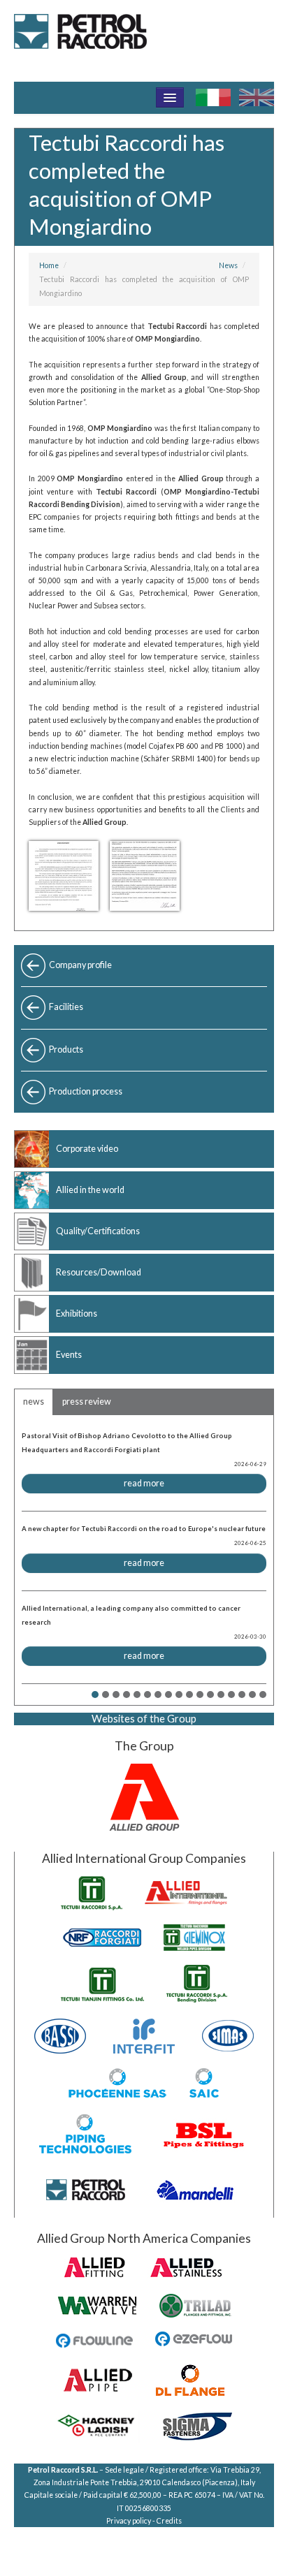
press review (87, 1402)
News (228, 265)
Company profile (80, 965)
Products (66, 1049)
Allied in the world (90, 1190)
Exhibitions (77, 1313)
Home (49, 265)
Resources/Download (99, 1272)
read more (144, 1483)
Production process (86, 1091)
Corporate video (87, 1149)
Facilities (66, 1007)
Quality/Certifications (98, 1231)
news (34, 1402)
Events (69, 1355)
